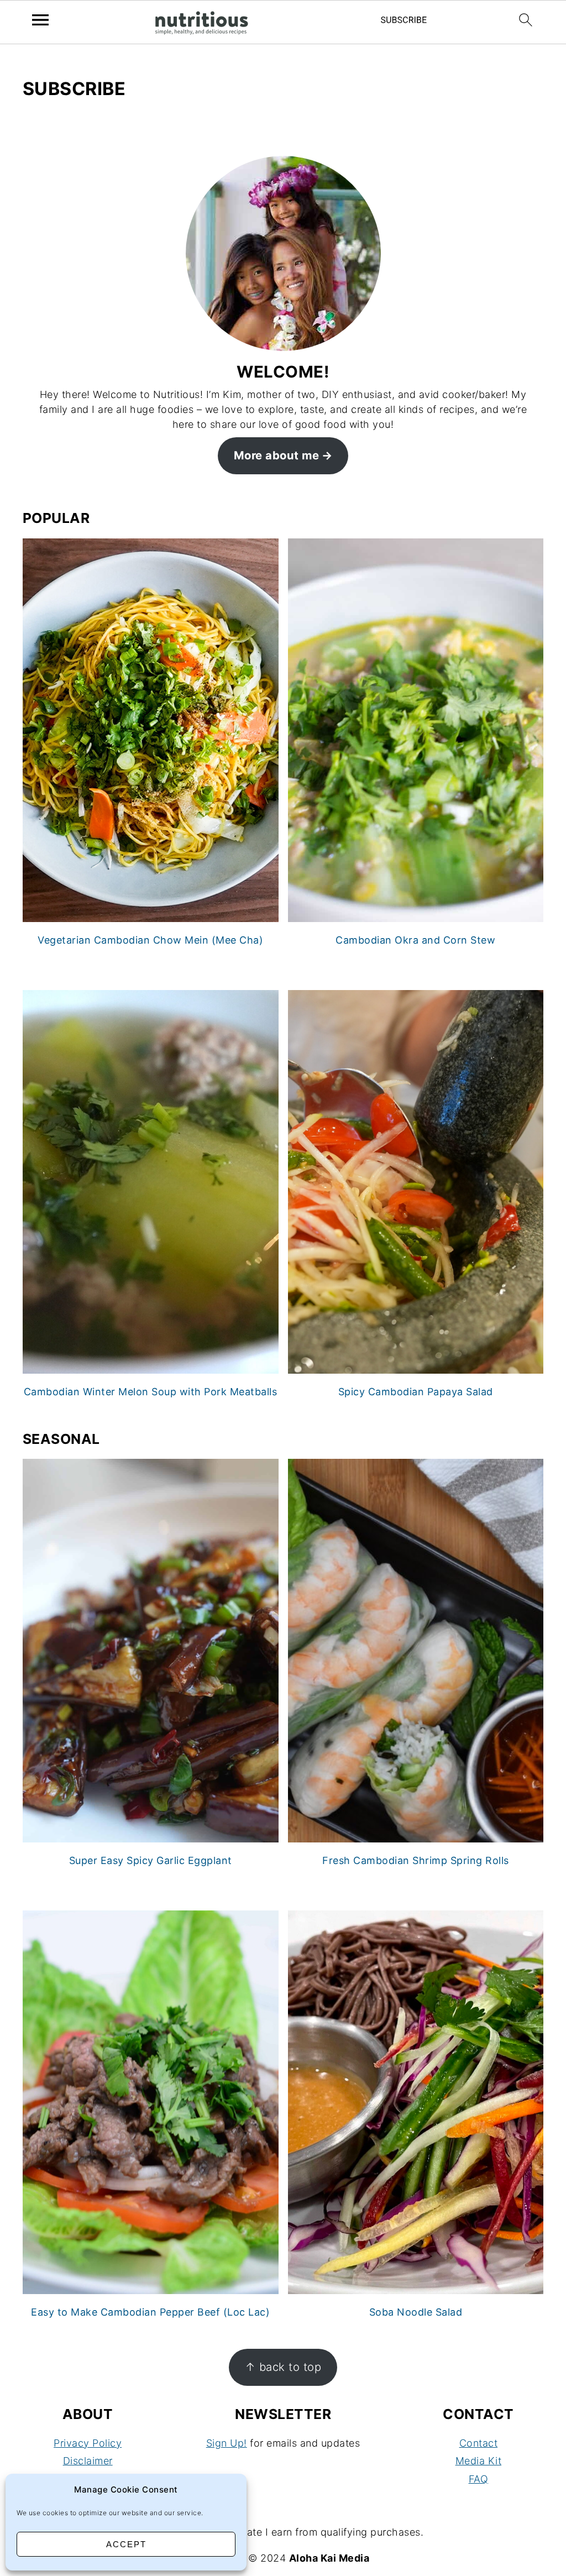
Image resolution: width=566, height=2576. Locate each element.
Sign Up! (227, 2443)
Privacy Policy (88, 2443)
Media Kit (479, 2461)
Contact (479, 2443)
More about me (277, 455)
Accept (126, 2544)
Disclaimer (88, 2461)
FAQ (479, 2479)
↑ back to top (283, 2367)
